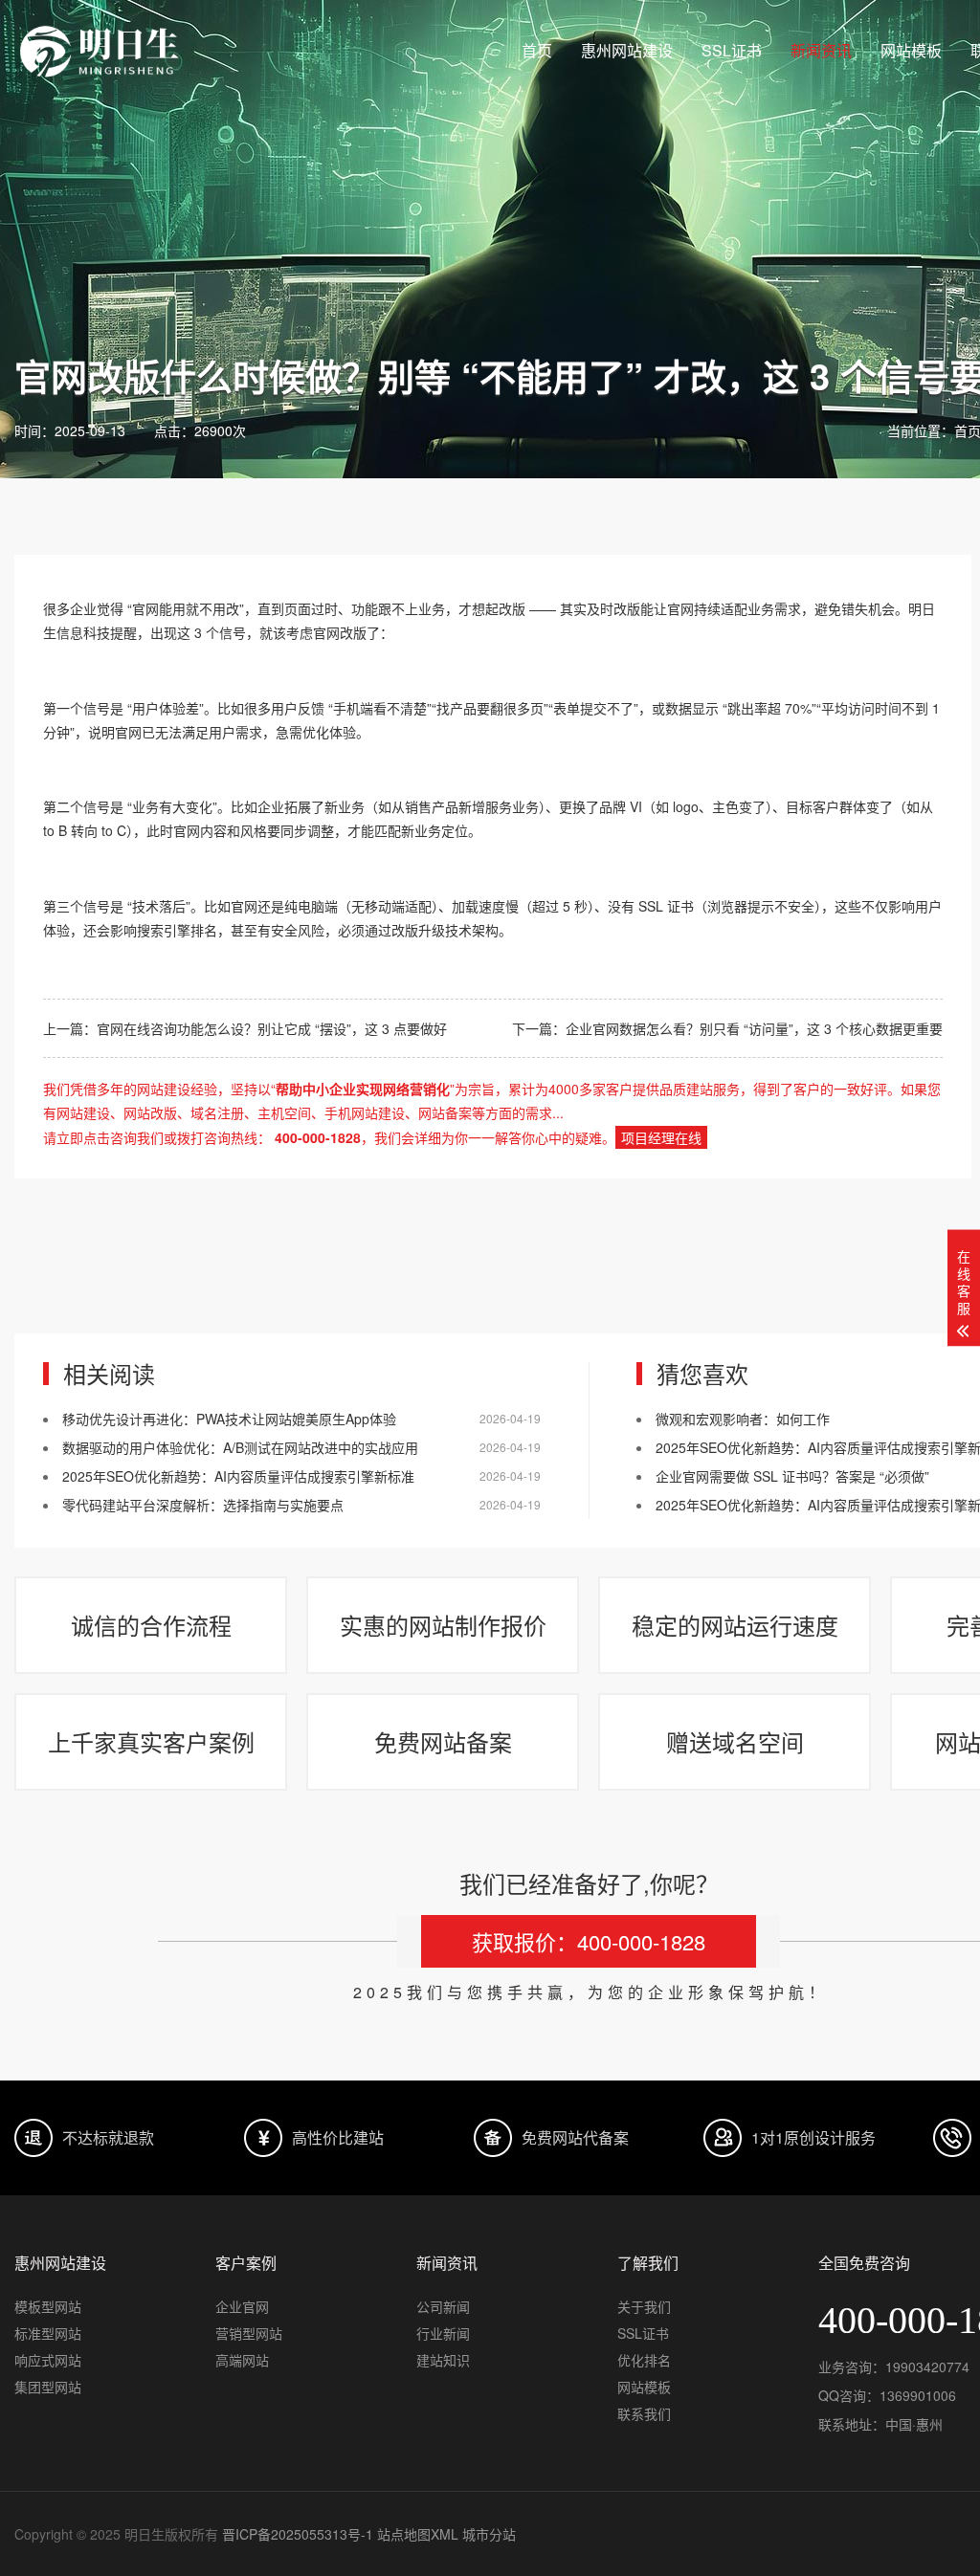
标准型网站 (48, 2333)
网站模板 (911, 50)
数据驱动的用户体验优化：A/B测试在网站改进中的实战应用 (240, 1447)
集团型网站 (48, 2387)
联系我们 (644, 2413)
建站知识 (443, 2360)
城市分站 (489, 2534)
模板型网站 (48, 2306)
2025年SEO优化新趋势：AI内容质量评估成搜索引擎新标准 (238, 1476)
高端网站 (242, 2360)
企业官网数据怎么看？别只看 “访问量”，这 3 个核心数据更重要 (754, 1028)
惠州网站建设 (627, 50)
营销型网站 (249, 2333)
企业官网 (242, 2306)
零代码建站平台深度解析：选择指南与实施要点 (203, 1505)
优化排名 (644, 2360)
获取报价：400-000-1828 (589, 1941)
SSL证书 (732, 50)
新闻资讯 (821, 50)
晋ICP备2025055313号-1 (298, 2534)
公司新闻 (443, 2306)
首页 (537, 50)
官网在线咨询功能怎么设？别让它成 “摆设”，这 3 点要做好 (272, 1028)
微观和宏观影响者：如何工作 (743, 1419)
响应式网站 (48, 2360)
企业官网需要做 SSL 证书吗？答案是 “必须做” (792, 1476)
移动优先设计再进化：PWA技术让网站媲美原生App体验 (229, 1419)
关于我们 (644, 2306)
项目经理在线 (661, 1137)
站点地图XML (418, 2534)
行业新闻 (443, 2333)
